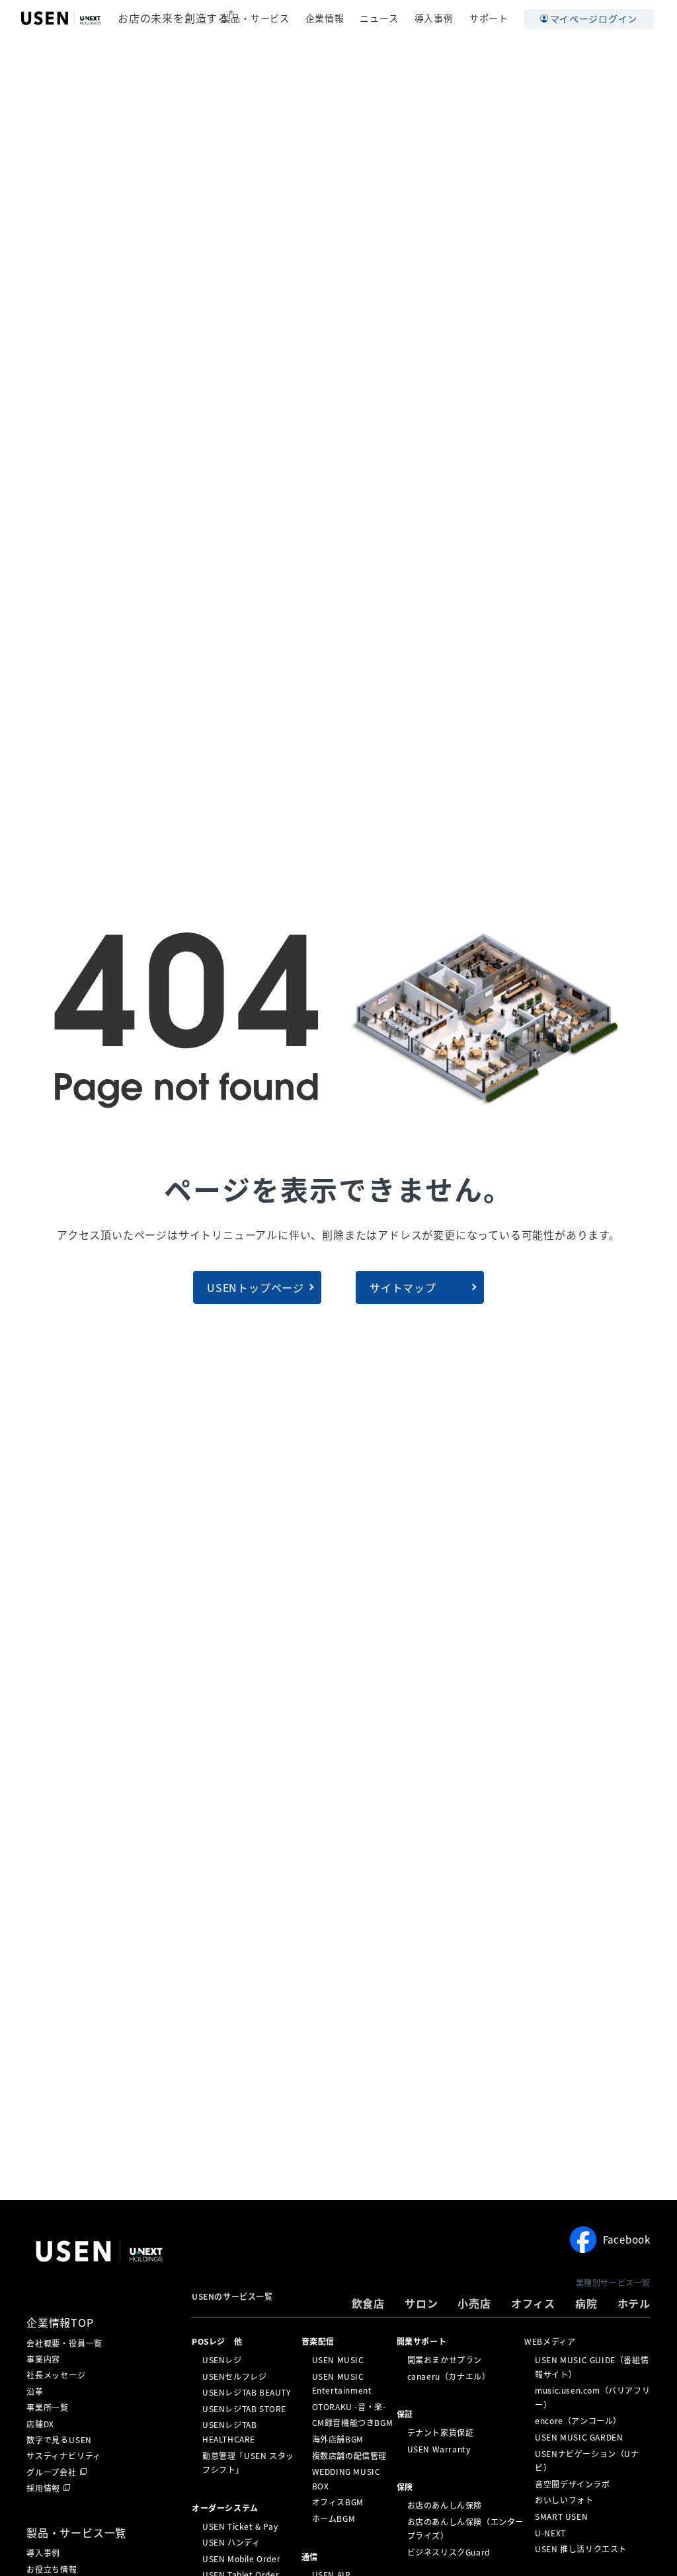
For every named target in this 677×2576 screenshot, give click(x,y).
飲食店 (368, 2303)
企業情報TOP (60, 2322)
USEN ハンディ (231, 2542)
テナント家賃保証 (441, 2433)
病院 (586, 2303)
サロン (421, 2303)
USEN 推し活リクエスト (581, 2549)
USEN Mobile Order (241, 2559)
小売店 (474, 2303)
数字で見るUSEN (59, 2440)
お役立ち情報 (52, 2569)
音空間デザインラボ (572, 2484)
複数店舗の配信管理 (349, 2455)
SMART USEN (561, 2517)
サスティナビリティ (64, 2456)
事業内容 (43, 2359)
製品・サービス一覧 (76, 2532)
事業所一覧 (48, 2407)
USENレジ (222, 2360)
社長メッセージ (56, 2375)
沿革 (35, 2392)
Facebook (627, 2240)
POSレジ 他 (217, 2341)
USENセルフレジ (234, 2376)
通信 (310, 2556)
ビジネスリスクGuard (449, 2552)
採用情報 (43, 2488)
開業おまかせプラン (445, 2360)
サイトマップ (403, 1287)
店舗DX (40, 2424)
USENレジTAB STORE (244, 2409)
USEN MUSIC (338, 2360)
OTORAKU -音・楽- (349, 2407)
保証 (405, 2414)
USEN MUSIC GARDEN (579, 2437)
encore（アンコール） (578, 2421)
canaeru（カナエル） (449, 2376)
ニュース (379, 18)
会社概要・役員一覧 (64, 2343)
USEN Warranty (439, 2448)
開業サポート (422, 2341)
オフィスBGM (338, 2502)
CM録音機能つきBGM (353, 2423)
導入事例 (434, 18)
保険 (405, 2487)
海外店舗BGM (338, 2439)
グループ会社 (52, 2472)
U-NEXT (550, 2532)
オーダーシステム (225, 2508)
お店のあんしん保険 (445, 2505)
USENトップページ (256, 1287)
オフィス (533, 2303)
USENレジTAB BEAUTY (247, 2392)
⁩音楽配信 (318, 2341)
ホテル (634, 2303)
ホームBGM (334, 2519)
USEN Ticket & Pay (240, 2526)
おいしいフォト (564, 2500)
